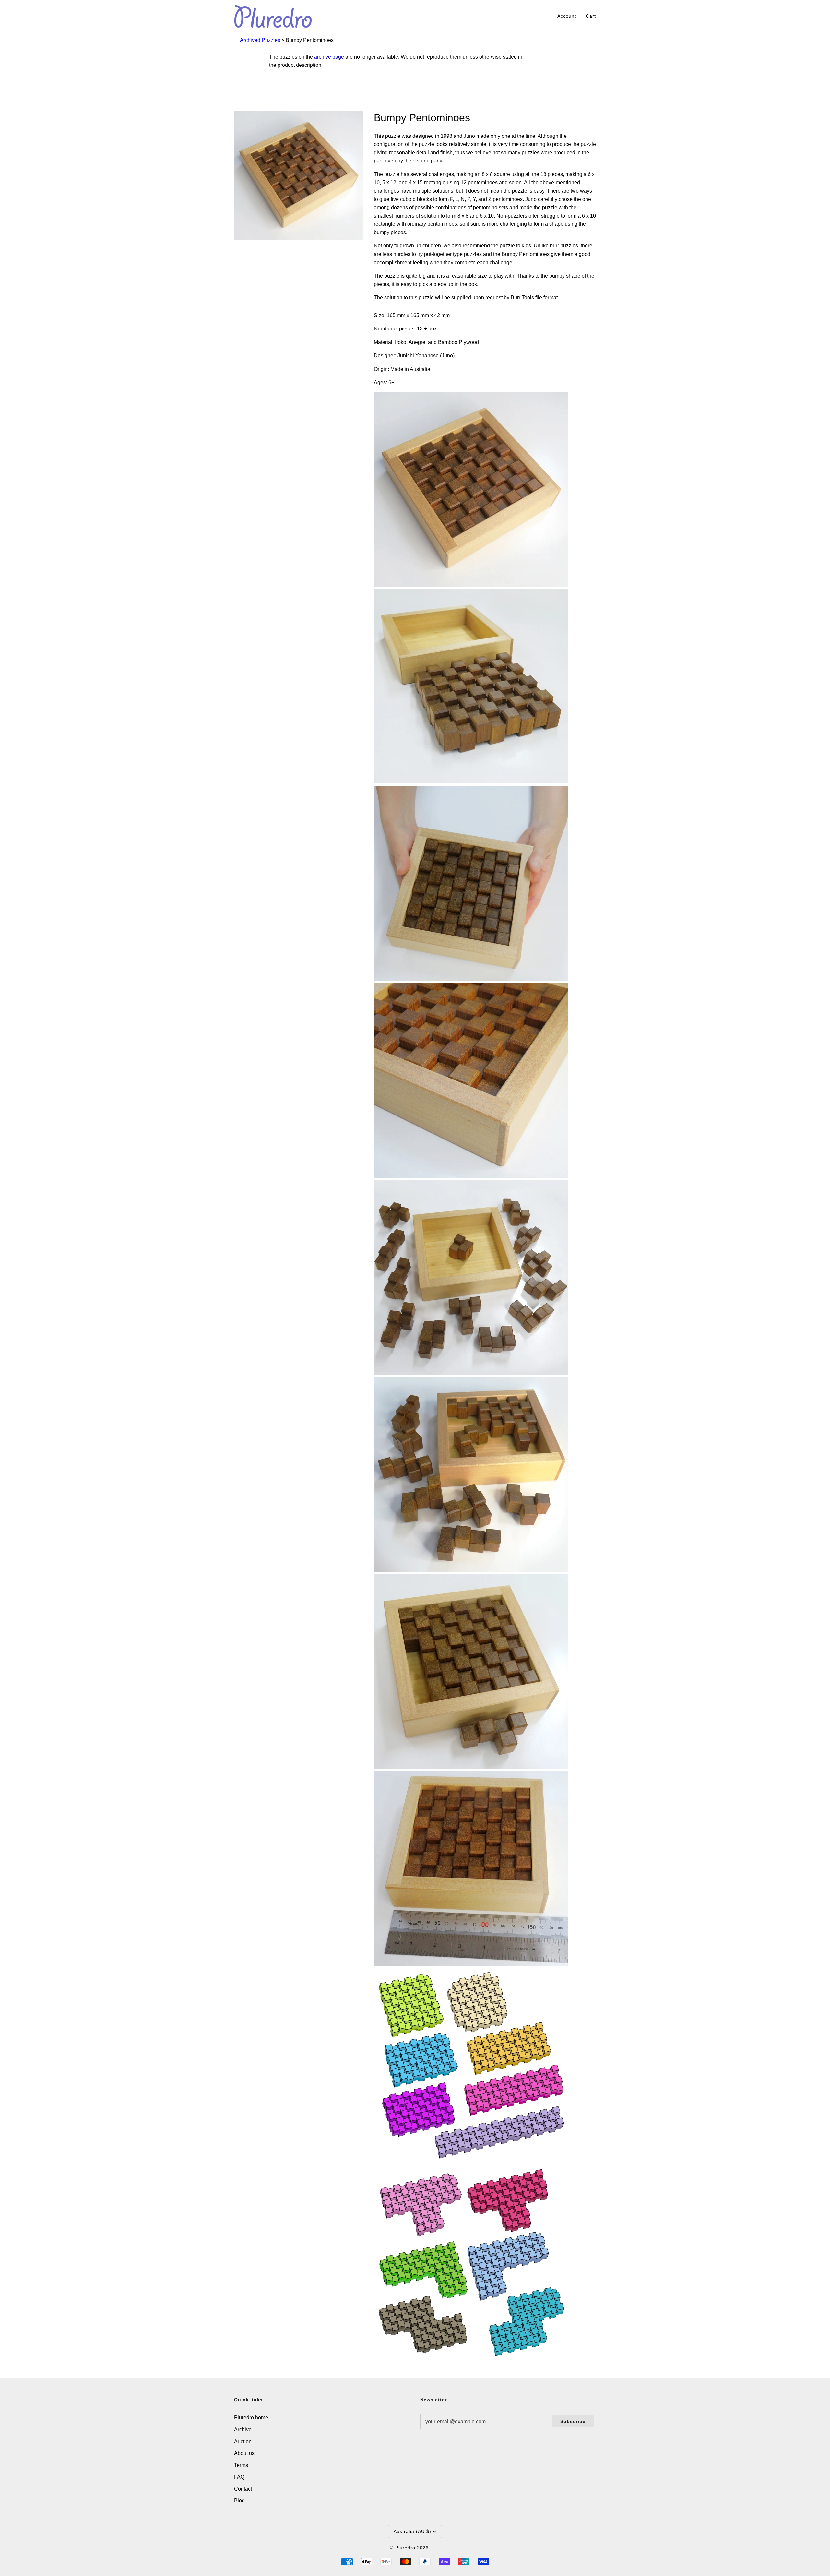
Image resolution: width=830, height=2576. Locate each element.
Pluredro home (251, 2418)
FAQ (239, 2477)
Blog (239, 2501)
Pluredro (405, 2548)
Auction (243, 2442)
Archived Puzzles (260, 40)
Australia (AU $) (412, 2531)
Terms (241, 2465)
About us (244, 2453)
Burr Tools (522, 298)
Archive (243, 2430)
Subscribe (573, 2421)
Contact (243, 2489)
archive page (329, 57)
